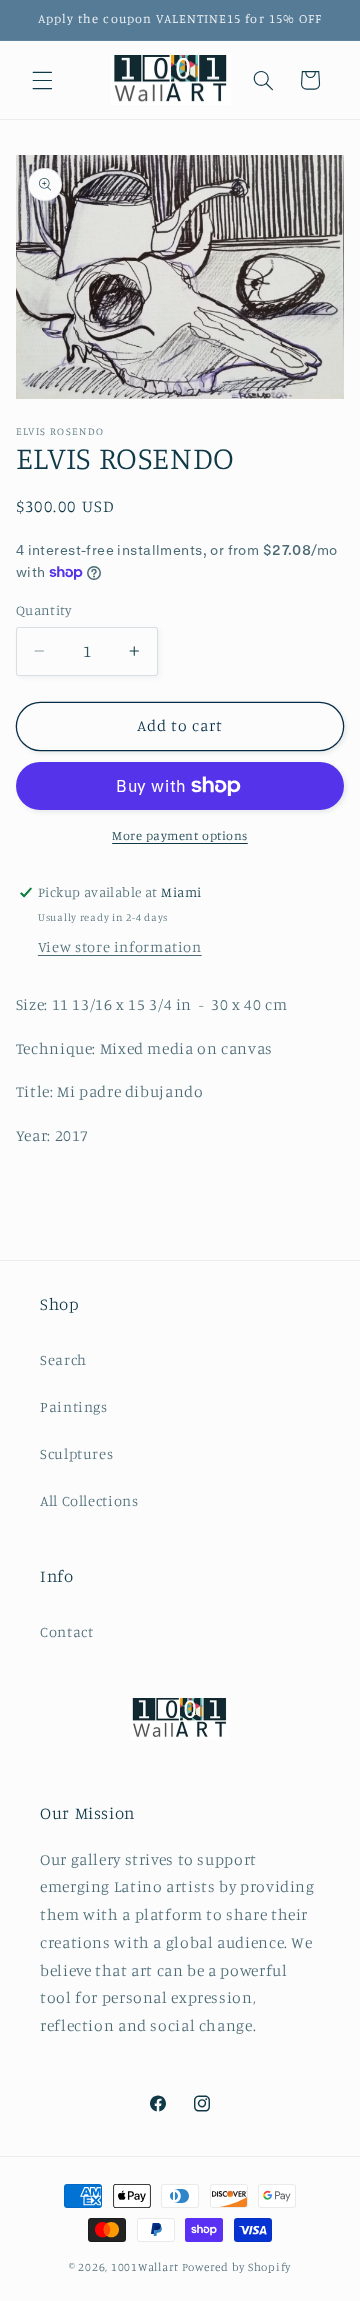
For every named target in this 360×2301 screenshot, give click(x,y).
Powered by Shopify (236, 2267)
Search (63, 1359)
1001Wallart (145, 2267)
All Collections (89, 1500)
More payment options (180, 835)
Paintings (74, 1406)
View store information (120, 946)
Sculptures (76, 1453)
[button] (42, 80)
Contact (66, 1631)
